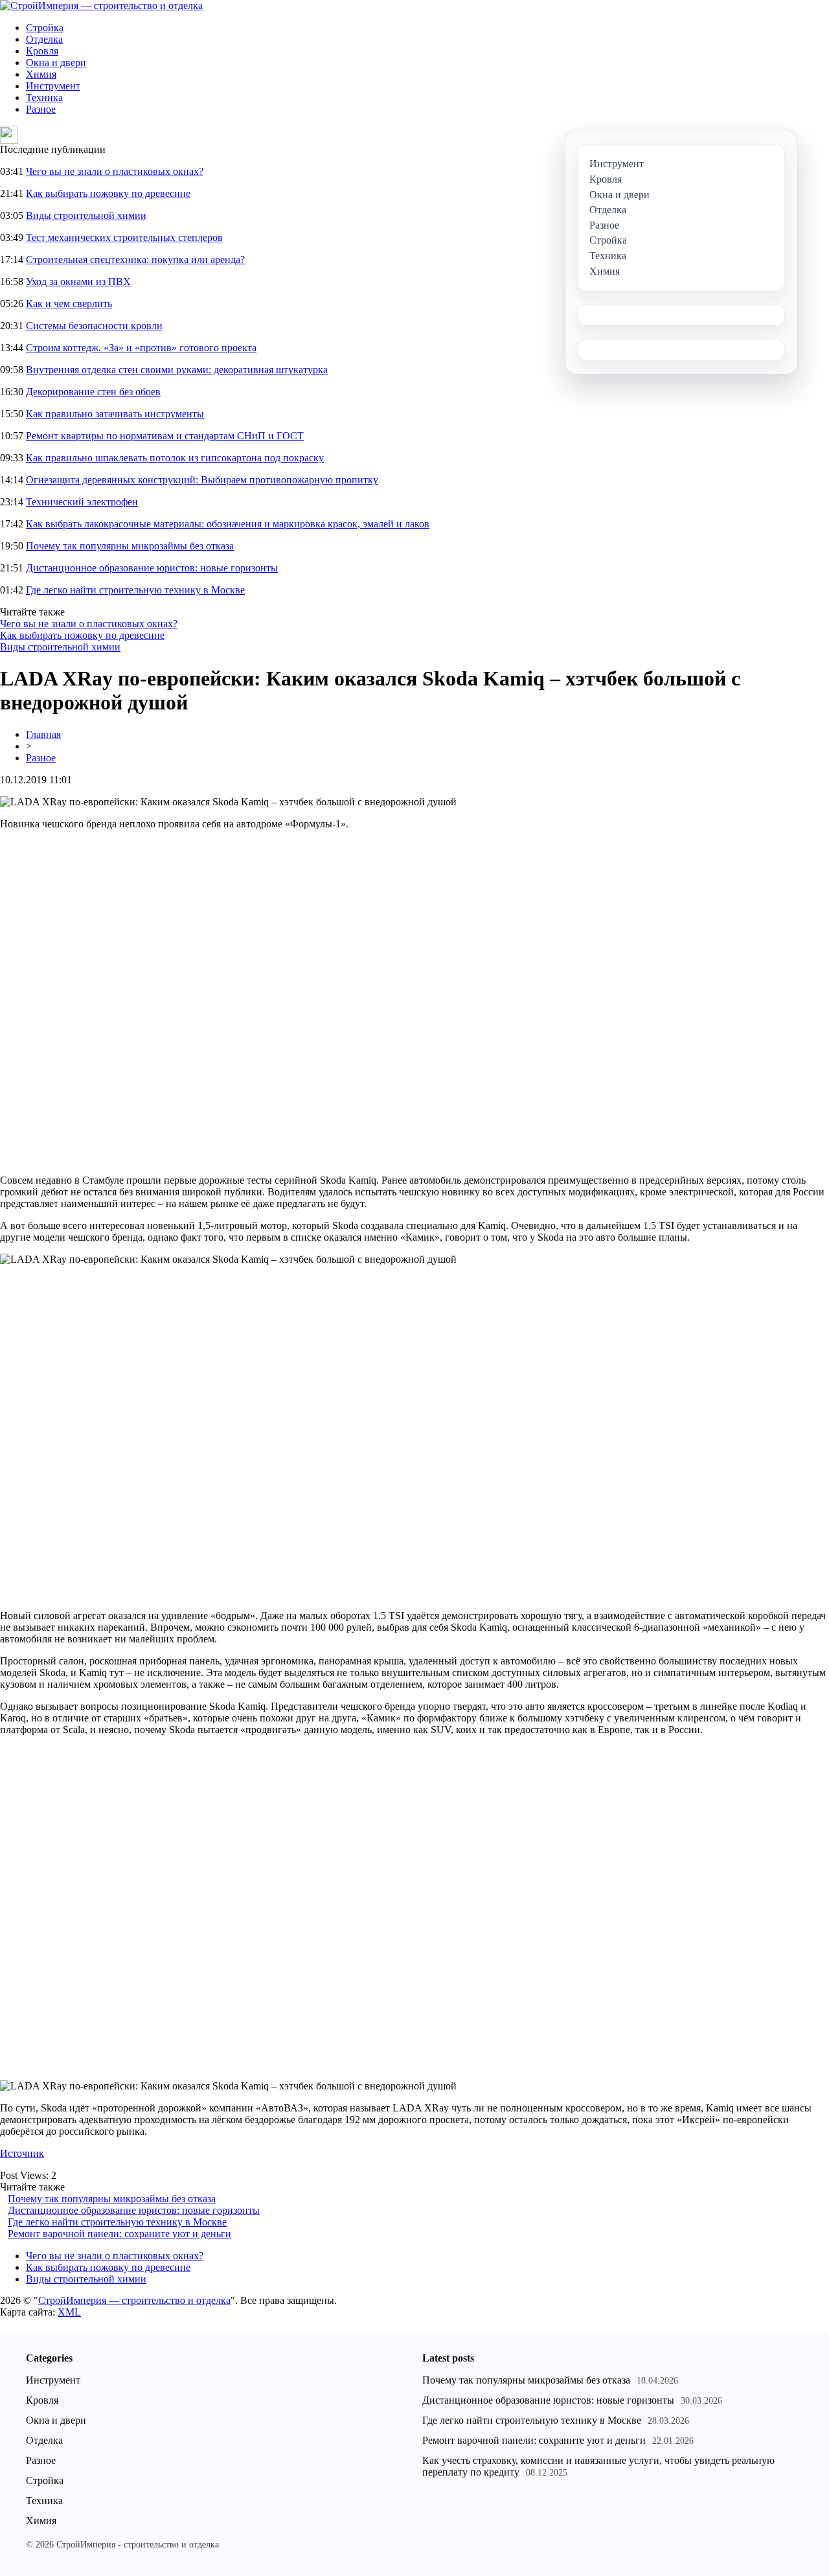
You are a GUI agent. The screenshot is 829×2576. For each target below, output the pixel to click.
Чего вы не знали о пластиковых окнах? (115, 171)
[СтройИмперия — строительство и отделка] (101, 6)
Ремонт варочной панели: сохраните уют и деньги (119, 2234)
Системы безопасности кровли (94, 326)
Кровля (42, 51)
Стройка (45, 28)
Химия (41, 74)
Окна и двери (56, 63)
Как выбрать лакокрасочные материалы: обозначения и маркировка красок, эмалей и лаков (228, 524)
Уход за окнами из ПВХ (78, 282)
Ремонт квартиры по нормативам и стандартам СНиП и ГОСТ (165, 436)
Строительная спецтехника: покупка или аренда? (135, 259)
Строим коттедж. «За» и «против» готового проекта (141, 348)
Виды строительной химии (86, 215)
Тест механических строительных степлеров (124, 237)
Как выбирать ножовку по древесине (108, 193)
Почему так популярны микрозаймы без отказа (130, 546)
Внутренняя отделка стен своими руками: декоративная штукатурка (177, 370)
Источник (22, 2153)
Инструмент (53, 86)
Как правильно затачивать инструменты (115, 414)
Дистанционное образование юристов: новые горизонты (152, 568)
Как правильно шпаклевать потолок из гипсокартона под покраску (175, 458)
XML (69, 2312)
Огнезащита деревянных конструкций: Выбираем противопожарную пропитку (202, 480)
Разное (41, 109)
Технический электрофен (82, 502)
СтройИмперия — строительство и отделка (134, 2300)
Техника (44, 98)
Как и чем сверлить (69, 304)
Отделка (44, 39)
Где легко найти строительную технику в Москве (135, 590)
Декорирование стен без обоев (93, 392)
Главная (43, 734)
